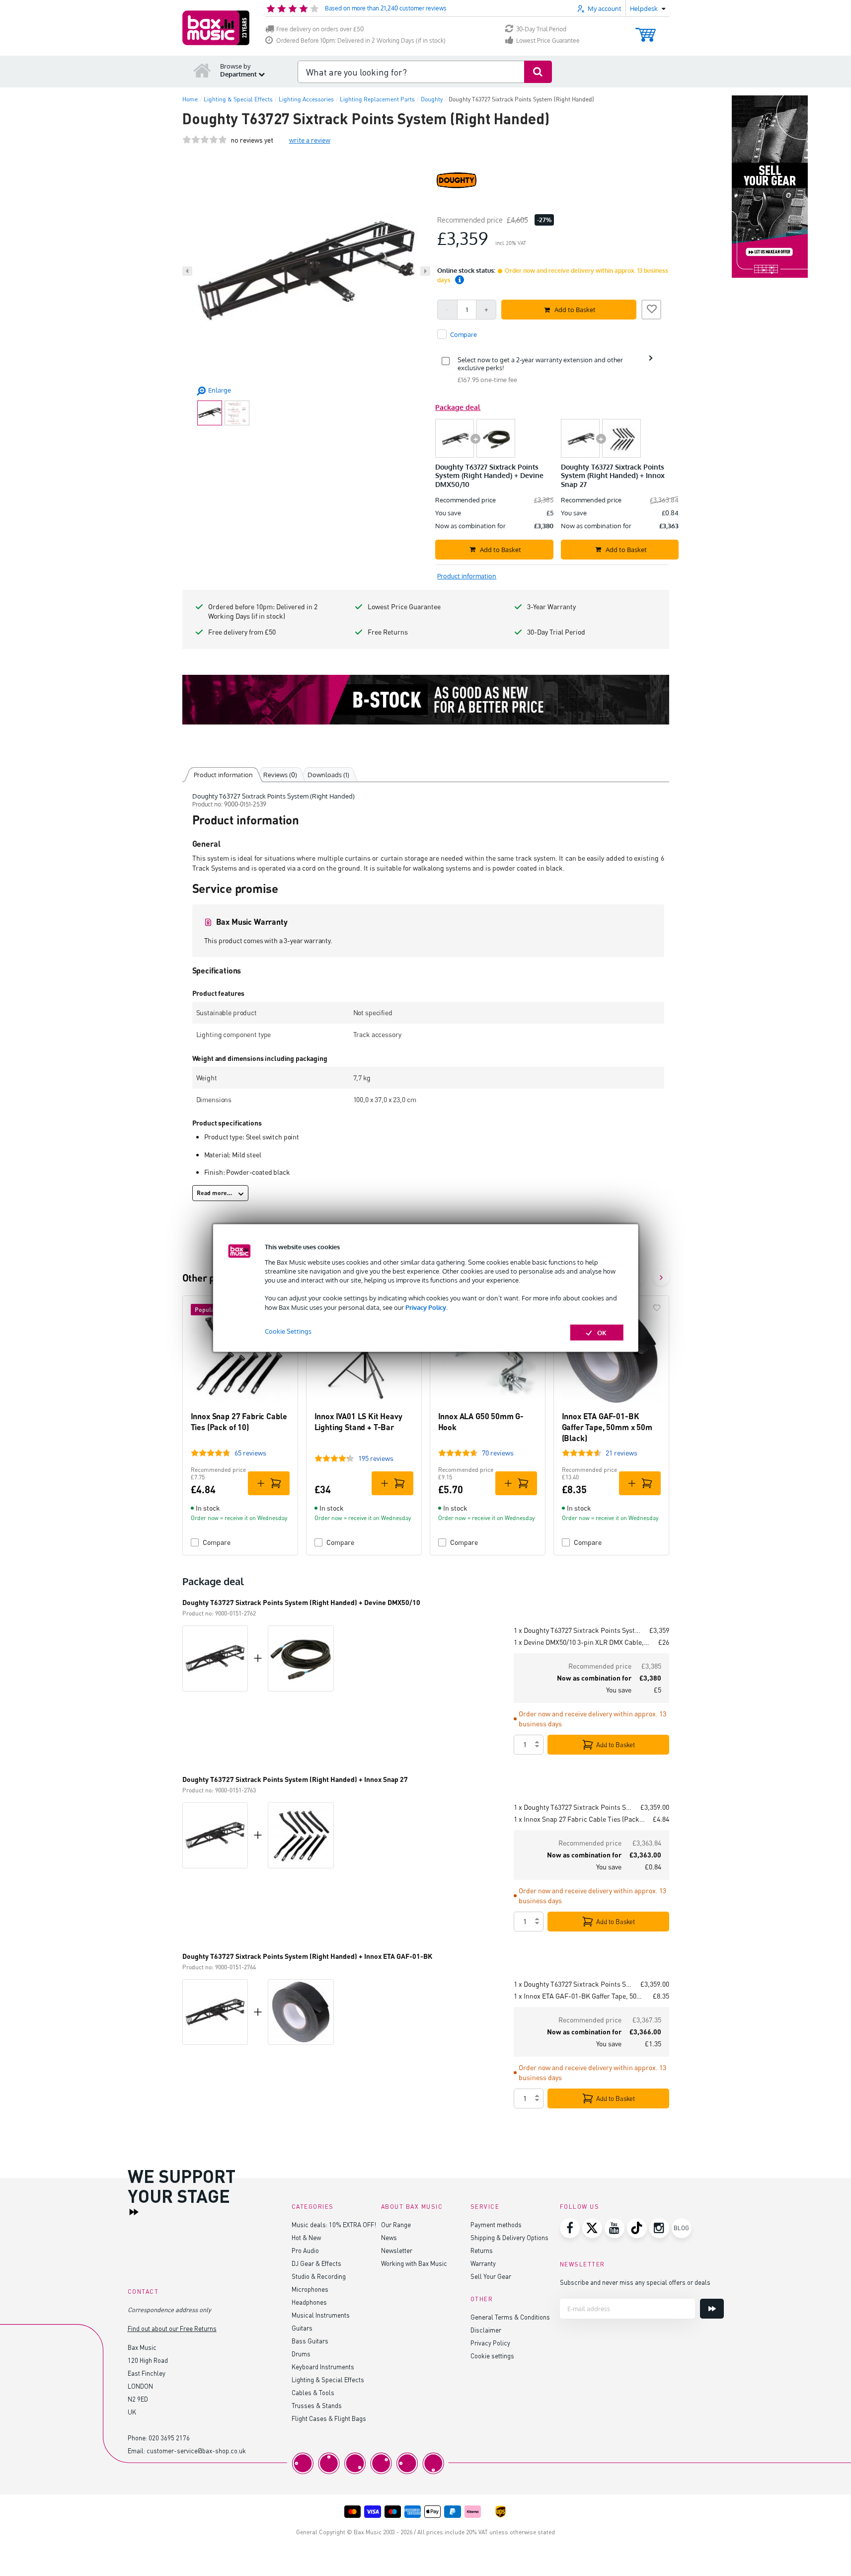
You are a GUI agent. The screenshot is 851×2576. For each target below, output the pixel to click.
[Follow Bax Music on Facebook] (570, 2228)
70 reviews (498, 1453)
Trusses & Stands (317, 2405)
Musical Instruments (321, 2315)
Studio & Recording (319, 2276)
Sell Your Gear (491, 2276)
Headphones (309, 2302)
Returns (482, 2250)
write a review (310, 140)
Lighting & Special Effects (328, 2379)
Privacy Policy (426, 1307)
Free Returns (388, 632)
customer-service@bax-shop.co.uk (196, 2451)
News (389, 2237)
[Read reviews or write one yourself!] (205, 140)
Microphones (310, 2289)
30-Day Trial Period (541, 29)
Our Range (396, 2224)
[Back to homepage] (202, 70)
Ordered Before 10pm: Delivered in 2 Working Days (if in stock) (361, 40)
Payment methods (496, 2224)
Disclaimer (486, 2330)
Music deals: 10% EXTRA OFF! (334, 2224)
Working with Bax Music (414, 2263)
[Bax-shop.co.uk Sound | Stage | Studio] (216, 28)
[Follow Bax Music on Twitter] (592, 2228)
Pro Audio (305, 2250)
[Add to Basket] (269, 1483)
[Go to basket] (646, 30)
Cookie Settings (288, 1331)
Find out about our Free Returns (172, 2328)
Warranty (483, 2263)
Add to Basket (616, 1745)
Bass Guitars (310, 2341)
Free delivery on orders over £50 (320, 29)
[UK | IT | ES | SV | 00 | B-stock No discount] (426, 700)
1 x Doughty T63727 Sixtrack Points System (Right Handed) (578, 1630)
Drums (301, 2354)
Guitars (302, 2328)
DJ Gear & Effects (316, 2263)
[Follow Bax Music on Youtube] (615, 2228)
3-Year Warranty (551, 606)
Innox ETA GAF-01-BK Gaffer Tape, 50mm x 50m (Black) (607, 1427)
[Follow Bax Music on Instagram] (659, 2228)
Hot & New (306, 2237)
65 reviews (250, 1453)
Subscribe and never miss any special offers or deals (635, 2282)
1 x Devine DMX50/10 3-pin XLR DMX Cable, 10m (582, 1642)
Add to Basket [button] (575, 310)
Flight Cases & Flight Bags (329, 2418)
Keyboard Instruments (323, 2367)
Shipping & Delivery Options (509, 2237)
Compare (217, 1542)
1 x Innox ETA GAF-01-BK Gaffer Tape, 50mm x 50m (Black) (579, 1996)
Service (485, 2207)
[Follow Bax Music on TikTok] (637, 2228)
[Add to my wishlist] (651, 308)
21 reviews (621, 1453)
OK (602, 1332)
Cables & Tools (313, 2392)
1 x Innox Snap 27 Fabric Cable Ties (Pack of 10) (579, 1819)
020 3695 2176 (169, 2438)
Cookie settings (492, 2356)
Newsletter (397, 2250)
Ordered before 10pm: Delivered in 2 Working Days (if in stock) (263, 611)
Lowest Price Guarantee (548, 40)
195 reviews (376, 1458)
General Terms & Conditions (510, 2317)
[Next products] (661, 1278)
